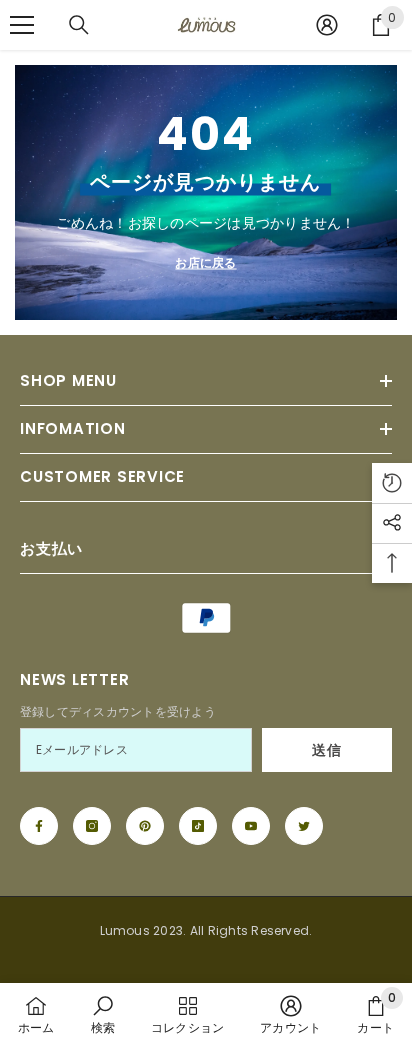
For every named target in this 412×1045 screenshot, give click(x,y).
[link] (103, 1014)
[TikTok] (198, 826)
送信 (326, 750)
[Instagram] (92, 826)
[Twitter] (304, 826)
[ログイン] (327, 25)
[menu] (22, 25)
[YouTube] (251, 826)
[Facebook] (39, 826)
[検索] (79, 25)
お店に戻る (205, 262)
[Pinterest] (145, 826)
